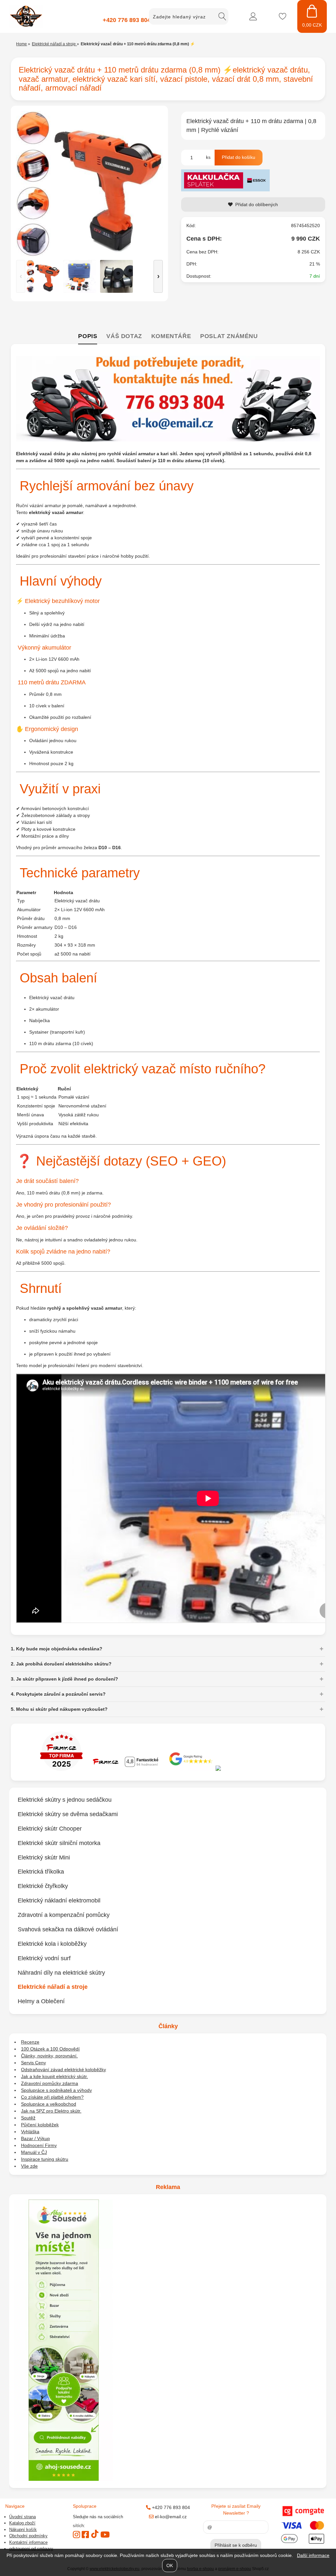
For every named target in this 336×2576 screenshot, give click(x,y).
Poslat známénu (229, 336)
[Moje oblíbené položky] (283, 16)
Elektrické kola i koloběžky (52, 1944)
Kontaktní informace (28, 2542)
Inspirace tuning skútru (45, 2159)
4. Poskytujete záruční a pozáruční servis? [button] (58, 1694)
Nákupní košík (23, 2530)
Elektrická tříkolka (41, 1872)
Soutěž (28, 2118)
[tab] (88, 337)
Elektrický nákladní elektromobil (59, 1900)
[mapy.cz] (256, 1769)
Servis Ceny (33, 2063)
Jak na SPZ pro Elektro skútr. (51, 2111)
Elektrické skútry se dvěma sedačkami (68, 1814)
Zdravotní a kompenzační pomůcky (64, 1915)
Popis (88, 336)
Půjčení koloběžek (40, 2125)
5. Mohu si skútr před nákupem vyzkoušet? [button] (59, 1709)
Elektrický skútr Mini (44, 1857)
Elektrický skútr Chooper (50, 1829)
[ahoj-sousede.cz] (64, 2479)
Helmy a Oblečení (41, 2001)
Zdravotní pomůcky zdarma (50, 2083)
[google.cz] (191, 1769)
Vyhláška (30, 2132)
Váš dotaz (124, 336)
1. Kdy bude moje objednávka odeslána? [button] (57, 1649)
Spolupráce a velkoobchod (49, 2104)
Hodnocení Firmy (39, 2145)
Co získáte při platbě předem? (52, 2097)
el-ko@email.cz (170, 2517)
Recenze (30, 2042)
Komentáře (171, 336)
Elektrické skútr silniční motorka (59, 1843)
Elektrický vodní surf (44, 1958)
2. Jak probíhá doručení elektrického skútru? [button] (61, 1664)
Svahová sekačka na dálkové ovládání (68, 1929)
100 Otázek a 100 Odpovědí (50, 2049)
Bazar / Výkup (35, 2138)
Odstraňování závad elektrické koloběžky (63, 2070)
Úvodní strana (22, 2517)
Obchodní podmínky (28, 2536)
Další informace (313, 2555)
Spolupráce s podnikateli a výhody (56, 2090)
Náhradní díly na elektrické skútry (61, 1972)
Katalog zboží (22, 2523)
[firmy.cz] (61, 1769)
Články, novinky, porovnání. (49, 2056)
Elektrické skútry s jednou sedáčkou (65, 1800)
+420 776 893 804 (127, 20)
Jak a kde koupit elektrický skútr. (54, 2076)
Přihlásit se (253, 16)
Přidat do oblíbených (257, 204)
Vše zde (29, 2166)
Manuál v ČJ (34, 2152)
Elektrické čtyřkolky (43, 1886)
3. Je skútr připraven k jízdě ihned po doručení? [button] (64, 1679)
